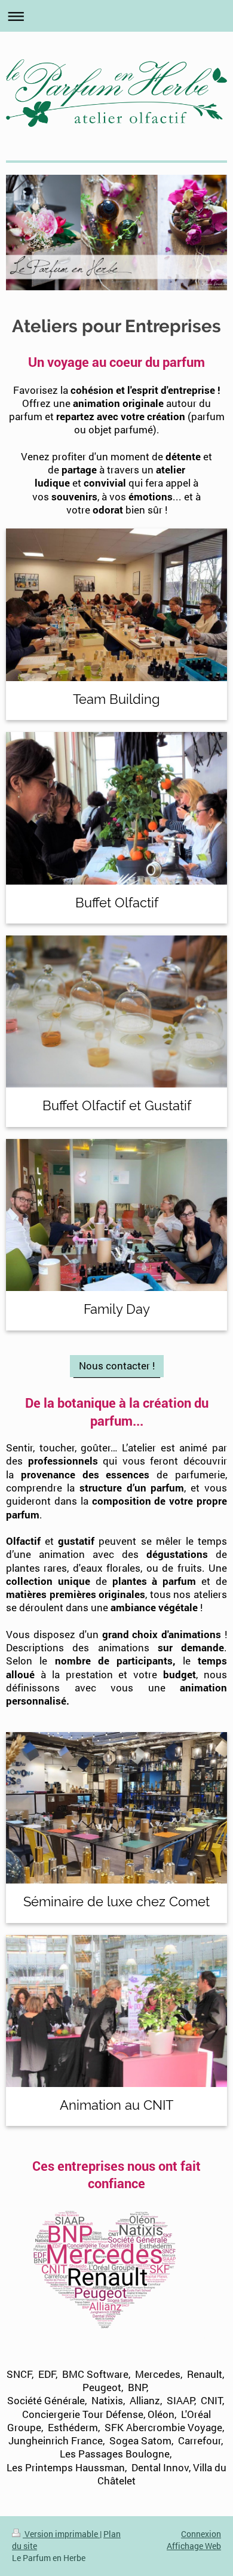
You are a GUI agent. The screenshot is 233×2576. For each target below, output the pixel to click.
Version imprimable (61, 2534)
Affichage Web (194, 2546)
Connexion (201, 2534)
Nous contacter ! (117, 1366)
